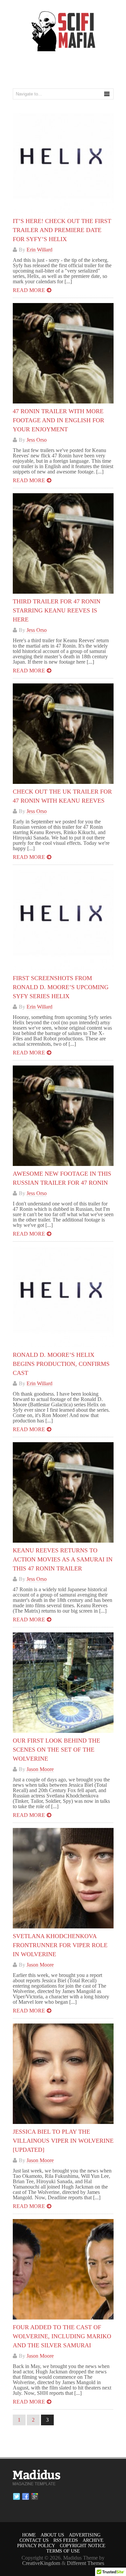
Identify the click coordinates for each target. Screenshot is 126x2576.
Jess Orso (37, 440)
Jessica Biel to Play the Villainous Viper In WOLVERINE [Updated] (63, 2141)
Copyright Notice (83, 2546)
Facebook (26, 2497)
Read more (29, 290)
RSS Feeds (66, 2540)
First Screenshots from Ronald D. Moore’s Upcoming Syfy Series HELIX (61, 987)
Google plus (35, 2497)
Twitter (16, 2497)
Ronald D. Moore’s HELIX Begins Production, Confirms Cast (61, 1364)
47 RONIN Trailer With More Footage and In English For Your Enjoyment (58, 420)
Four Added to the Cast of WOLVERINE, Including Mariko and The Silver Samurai (62, 2336)
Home (29, 2535)
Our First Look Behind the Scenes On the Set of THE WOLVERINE (56, 1750)
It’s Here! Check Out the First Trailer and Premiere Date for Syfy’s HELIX (62, 230)
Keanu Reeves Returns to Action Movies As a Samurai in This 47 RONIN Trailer (63, 1559)
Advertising (85, 2535)
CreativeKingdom (41, 2563)
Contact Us (34, 2540)
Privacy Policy (36, 2546)
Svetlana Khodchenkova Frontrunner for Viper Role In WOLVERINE (60, 1945)
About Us (52, 2535)
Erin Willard (39, 250)
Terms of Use (63, 2551)
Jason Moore (40, 1769)
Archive (93, 2540)
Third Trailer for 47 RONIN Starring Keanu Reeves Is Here (57, 610)
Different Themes (86, 2563)
